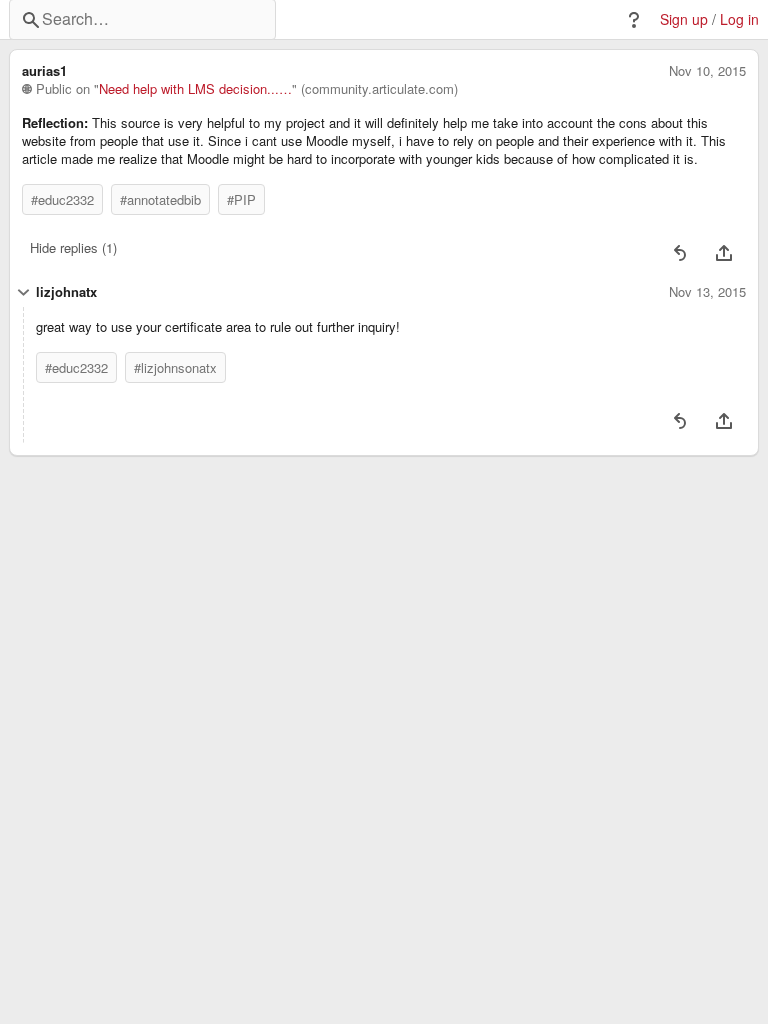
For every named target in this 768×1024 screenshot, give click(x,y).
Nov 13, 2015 (707, 292)
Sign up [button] (684, 19)
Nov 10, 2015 (707, 71)
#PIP (241, 199)
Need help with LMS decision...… (195, 89)
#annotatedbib (160, 199)
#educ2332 (62, 199)
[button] (634, 20)
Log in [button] (739, 19)
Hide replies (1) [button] (73, 247)
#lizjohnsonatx (175, 367)
